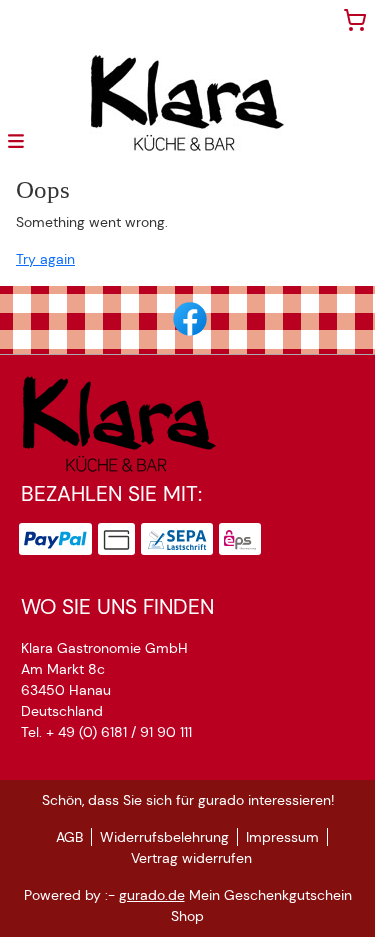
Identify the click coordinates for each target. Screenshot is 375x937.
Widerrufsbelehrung (164, 837)
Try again (45, 259)
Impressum (282, 837)
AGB (69, 837)
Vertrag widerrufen (191, 858)
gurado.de (152, 895)
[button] (16, 140)
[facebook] (188, 317)
